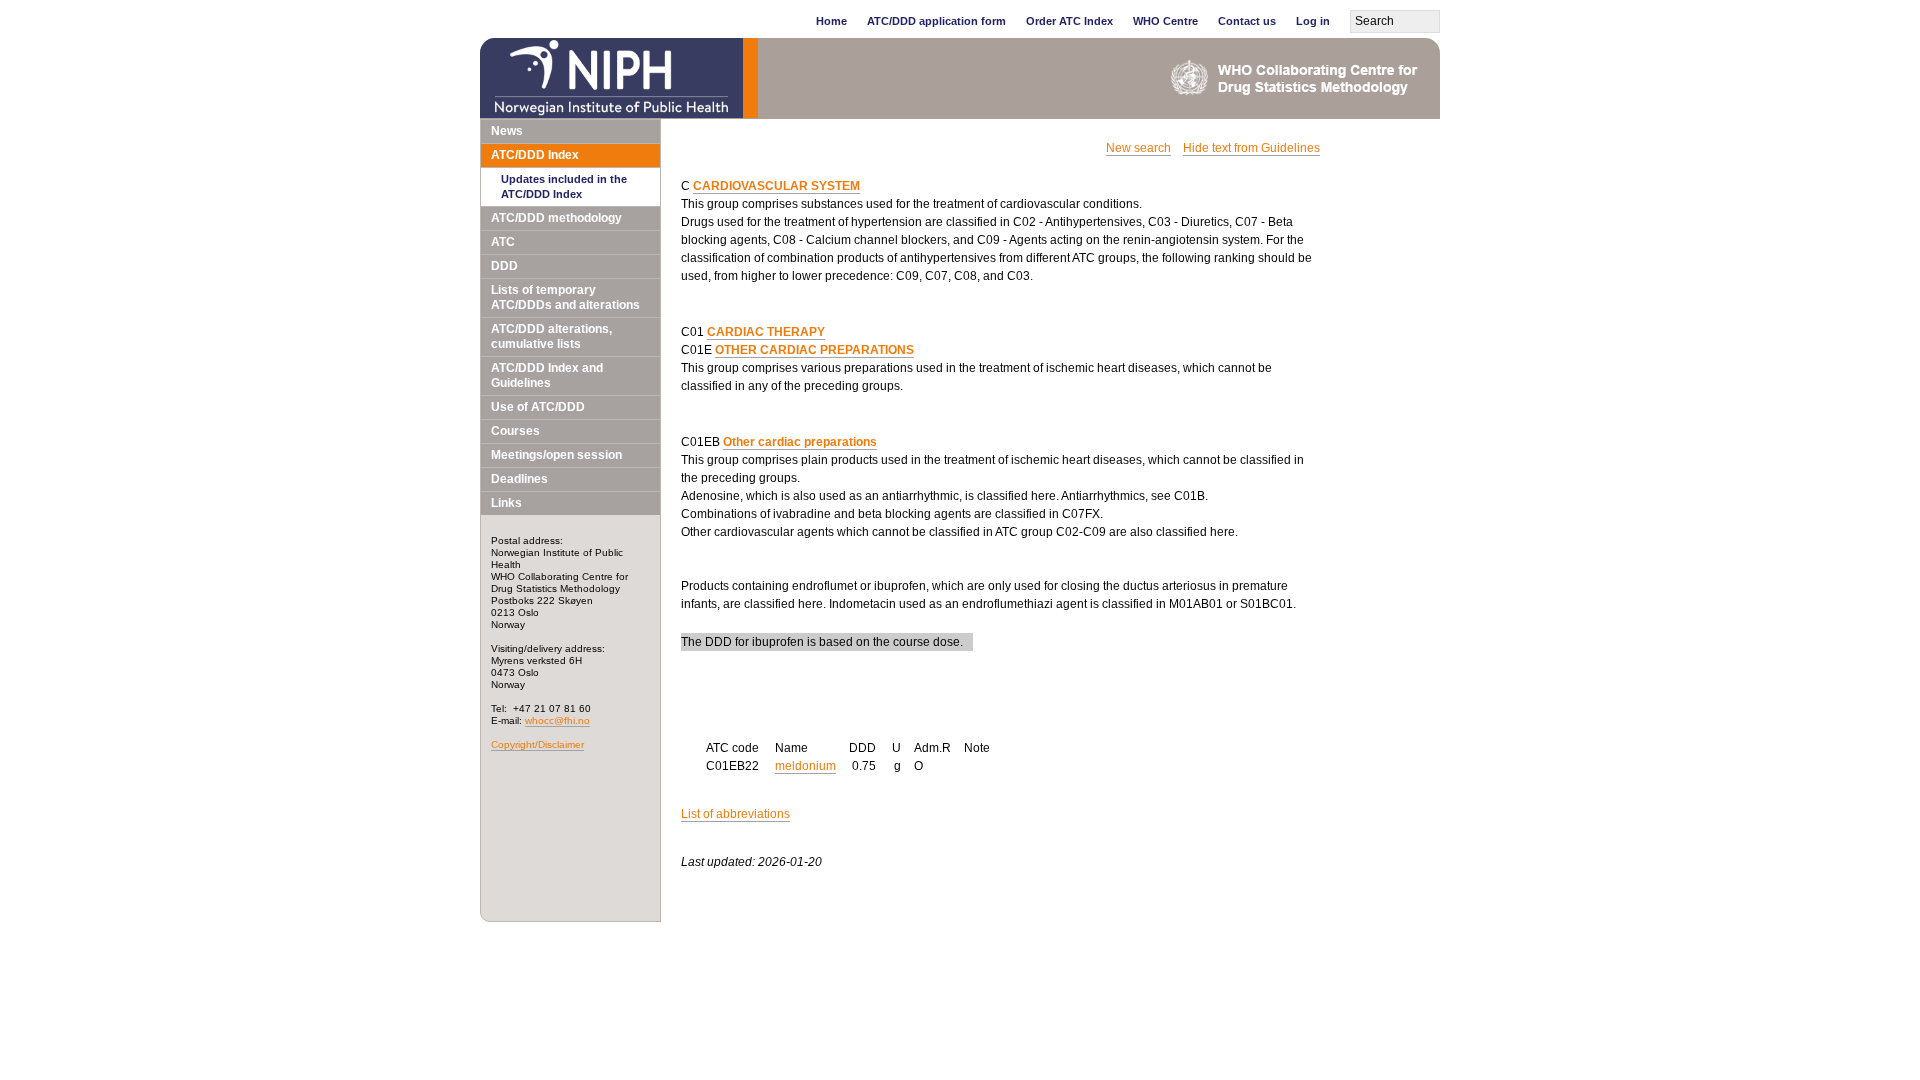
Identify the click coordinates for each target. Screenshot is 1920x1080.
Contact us (1247, 21)
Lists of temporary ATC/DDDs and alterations (565, 297)
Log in (1313, 21)
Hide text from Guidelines (1251, 148)
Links (506, 503)
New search (1138, 148)
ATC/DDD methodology (556, 218)
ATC (503, 242)
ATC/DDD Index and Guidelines (547, 375)
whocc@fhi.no (557, 720)
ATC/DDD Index (535, 155)
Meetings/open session (556, 455)
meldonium (805, 766)
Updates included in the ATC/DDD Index (564, 186)
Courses (515, 431)
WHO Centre (1165, 21)
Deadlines (519, 479)
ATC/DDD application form (936, 21)
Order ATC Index (1069, 21)
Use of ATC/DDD (538, 407)
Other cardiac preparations (800, 442)
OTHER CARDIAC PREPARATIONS (814, 350)
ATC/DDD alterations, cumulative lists (551, 336)
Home (831, 21)
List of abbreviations (735, 814)
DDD (504, 266)
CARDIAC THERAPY (766, 332)
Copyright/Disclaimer (537, 744)
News (507, 131)
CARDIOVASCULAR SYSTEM (776, 186)
